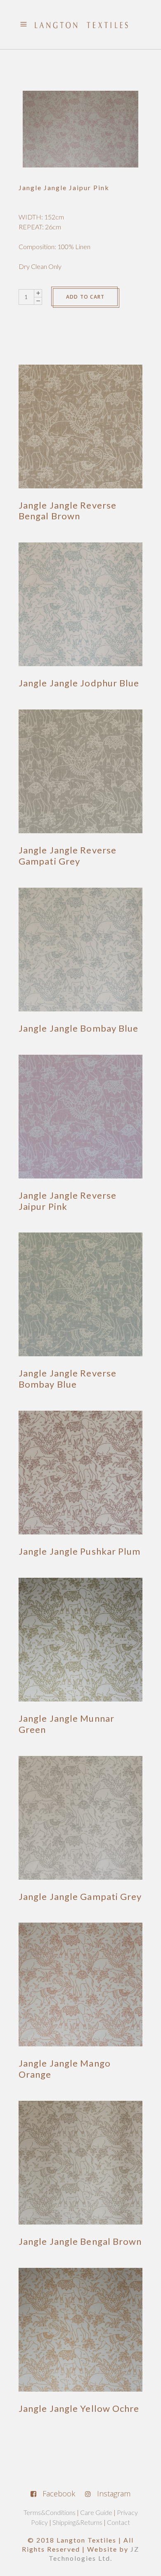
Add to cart (85, 297)
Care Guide (96, 2512)
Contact (118, 2522)
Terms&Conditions (50, 2512)
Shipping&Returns (77, 2522)
